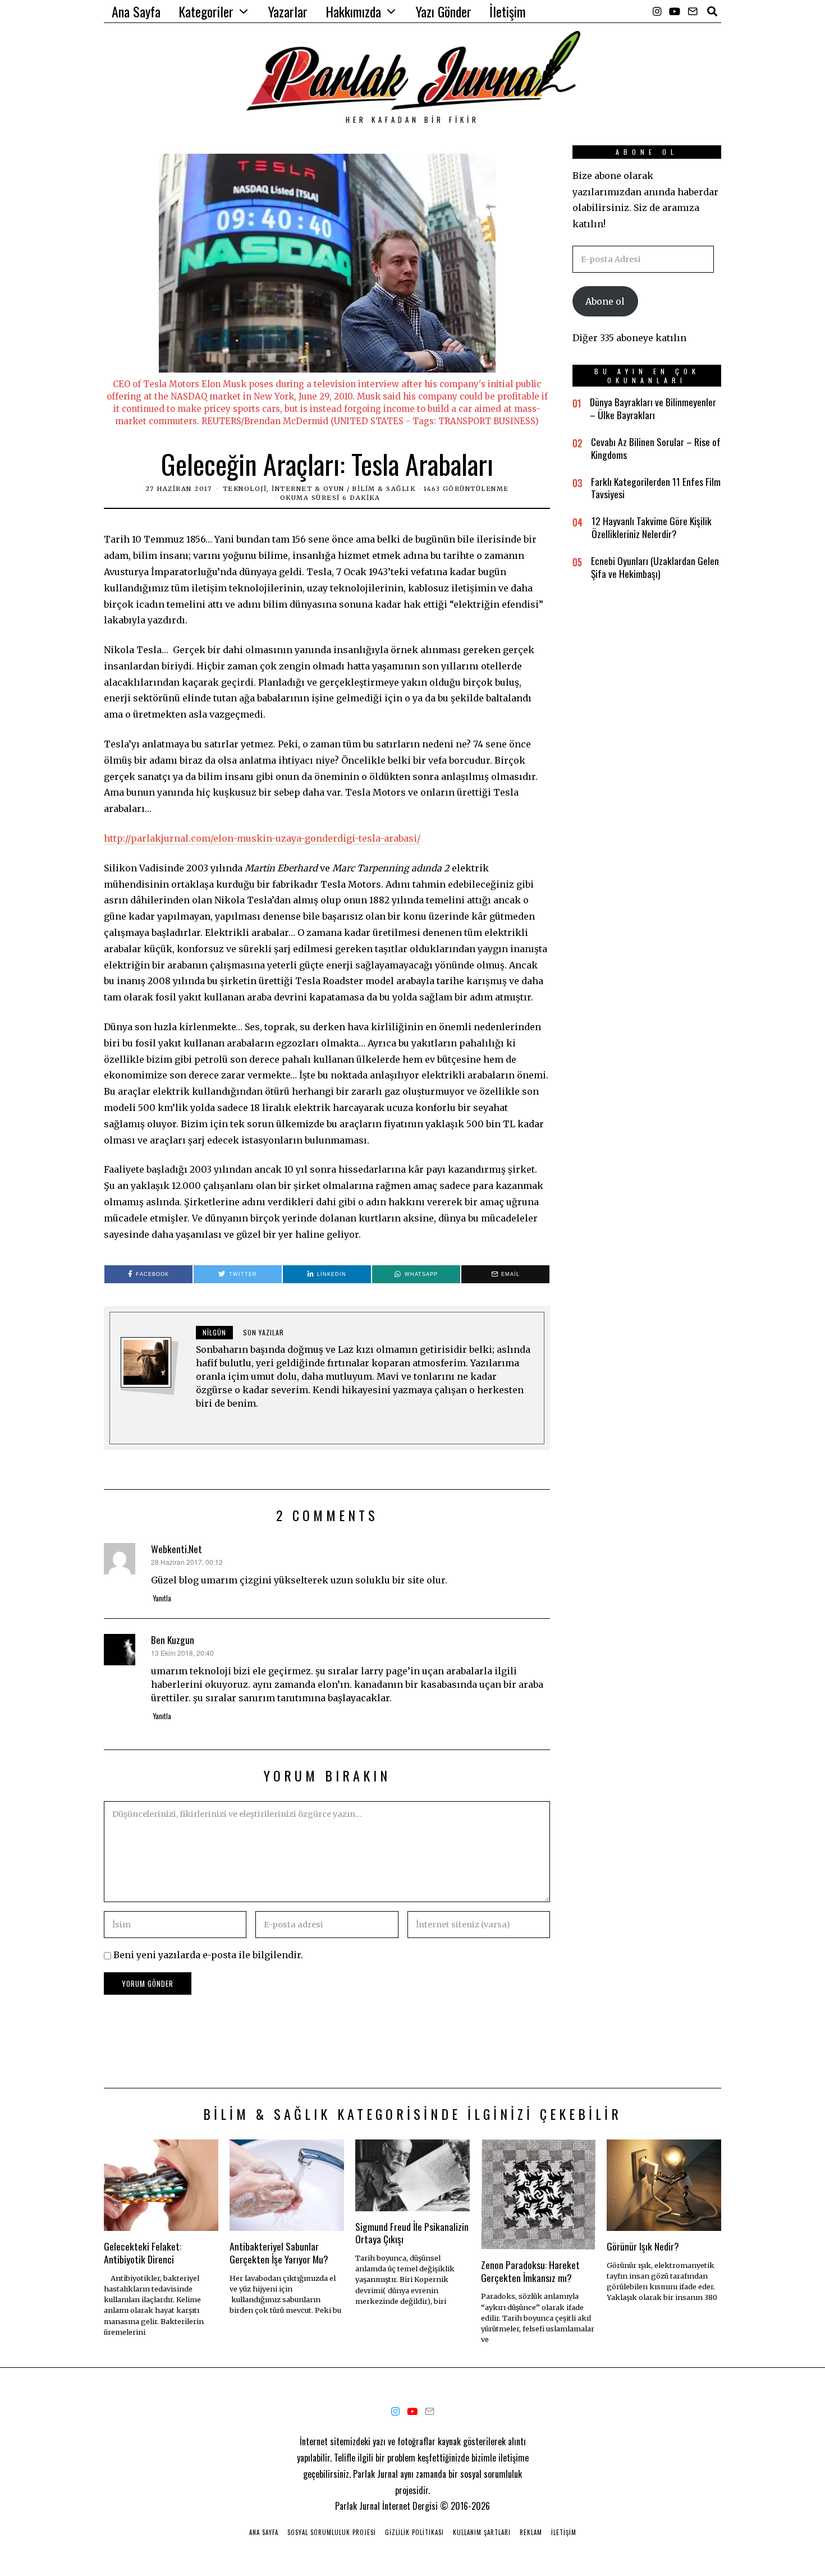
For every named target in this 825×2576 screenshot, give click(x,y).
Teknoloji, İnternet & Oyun (284, 489)
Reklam (531, 2532)
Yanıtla (162, 1598)
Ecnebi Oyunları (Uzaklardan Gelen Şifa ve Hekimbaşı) (655, 567)
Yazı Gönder (444, 11)
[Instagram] (657, 11)
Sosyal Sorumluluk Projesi (332, 2532)
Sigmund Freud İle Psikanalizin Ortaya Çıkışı (412, 2233)
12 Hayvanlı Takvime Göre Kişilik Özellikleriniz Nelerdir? (652, 527)
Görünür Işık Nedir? (643, 2246)
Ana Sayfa (136, 11)
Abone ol (605, 301)
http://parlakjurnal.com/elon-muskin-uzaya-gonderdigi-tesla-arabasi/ (262, 838)
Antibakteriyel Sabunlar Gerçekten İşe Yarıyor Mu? (279, 2253)
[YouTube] (675, 11)
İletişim (508, 11)
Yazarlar (288, 11)
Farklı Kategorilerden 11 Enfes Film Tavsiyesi (656, 488)
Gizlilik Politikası (414, 2532)
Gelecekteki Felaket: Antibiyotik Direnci (143, 2253)
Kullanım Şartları (482, 2532)
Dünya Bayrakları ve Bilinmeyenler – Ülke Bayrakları (653, 408)
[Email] (693, 11)
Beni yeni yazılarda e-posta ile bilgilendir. (208, 1955)
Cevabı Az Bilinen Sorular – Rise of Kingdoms (656, 448)
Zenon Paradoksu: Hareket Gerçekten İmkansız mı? (530, 2271)
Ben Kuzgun (173, 1640)
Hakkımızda (353, 11)
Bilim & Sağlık (384, 489)
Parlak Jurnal (357, 2506)
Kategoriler (206, 11)
